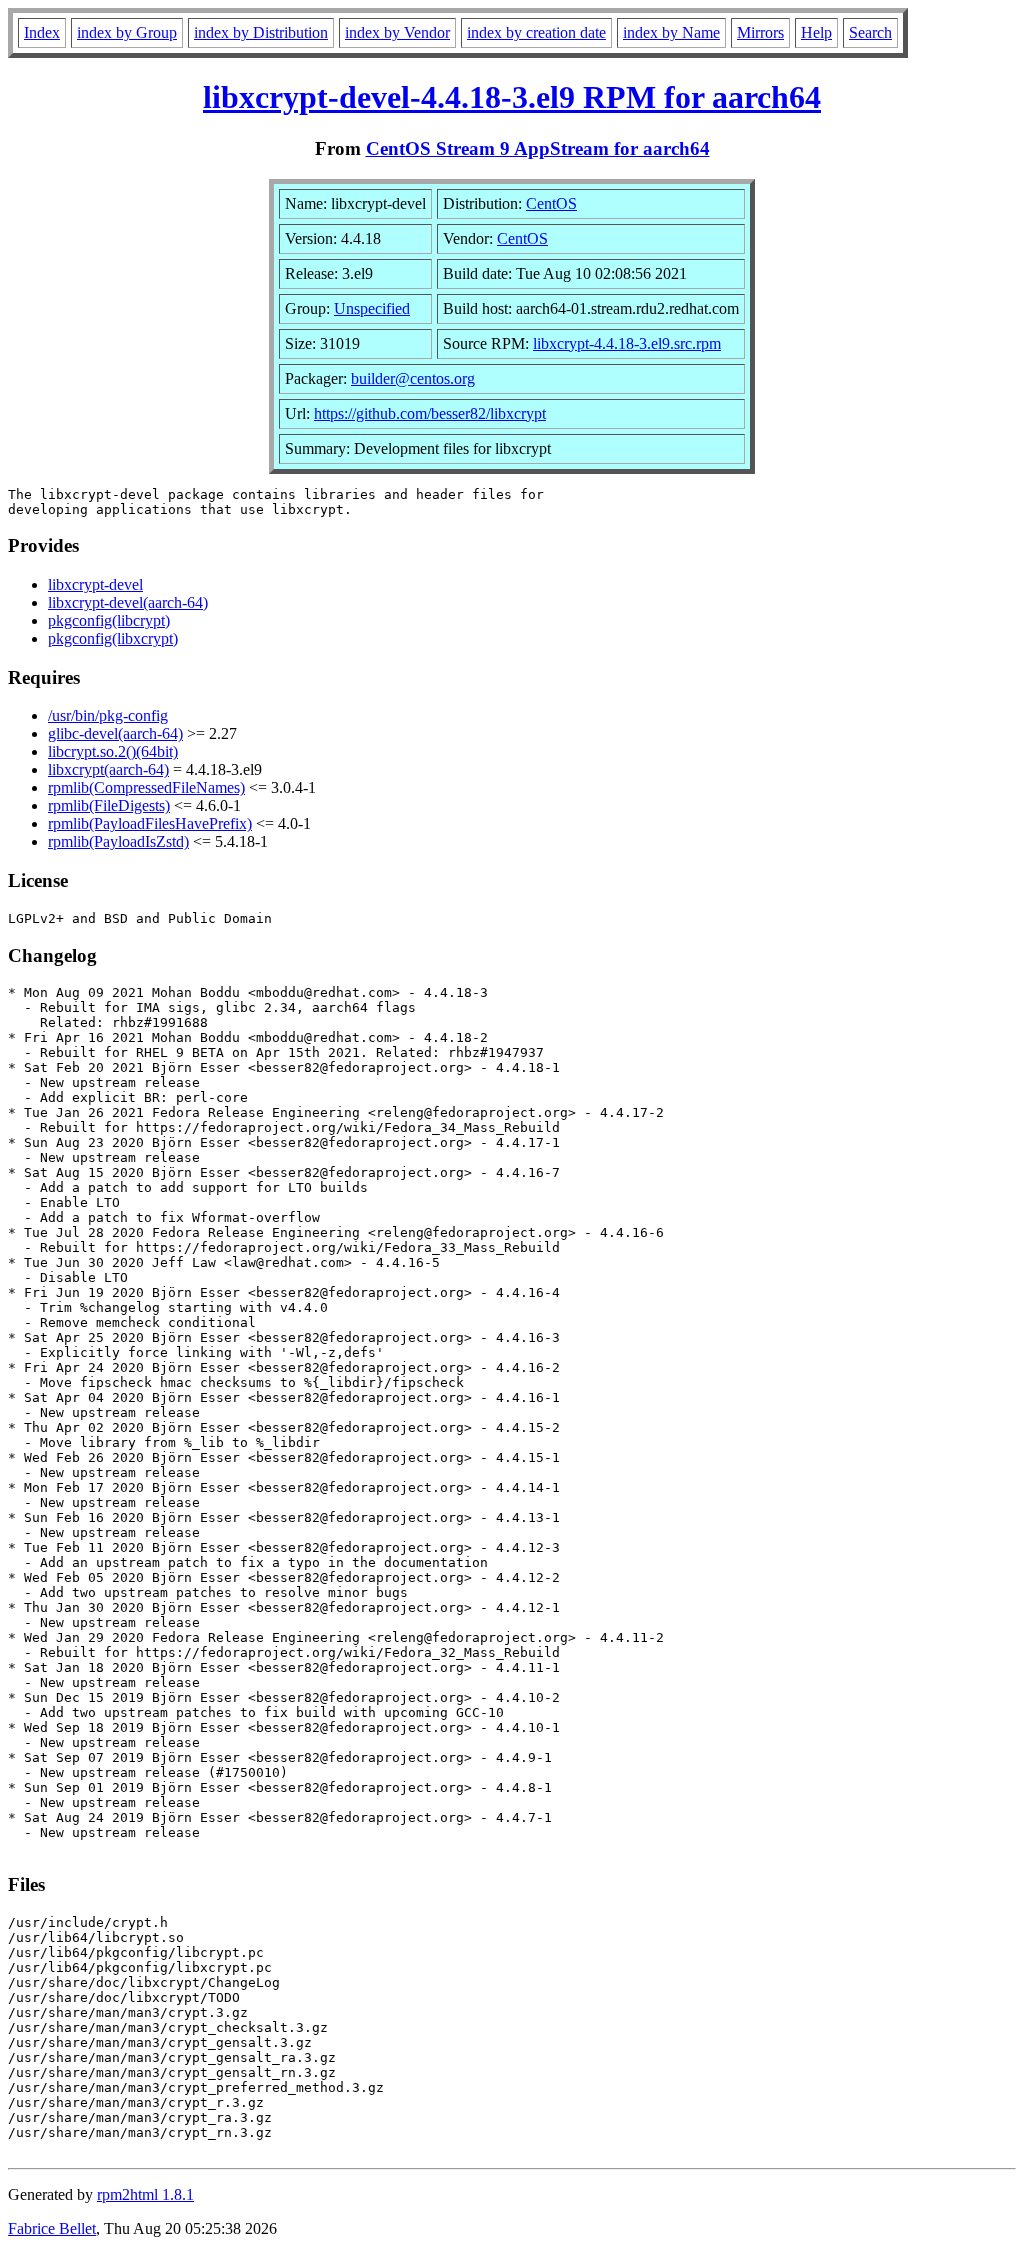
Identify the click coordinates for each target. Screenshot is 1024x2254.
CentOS (551, 203)
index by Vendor (397, 32)
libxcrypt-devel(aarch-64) (128, 602)
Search (870, 32)
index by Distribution (261, 32)
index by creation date (536, 32)
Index (42, 32)
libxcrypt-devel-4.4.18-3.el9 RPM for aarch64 (512, 97)
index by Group (127, 32)
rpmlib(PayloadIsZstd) (118, 841)
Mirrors (760, 32)
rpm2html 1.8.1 (145, 2194)
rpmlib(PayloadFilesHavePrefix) (150, 823)
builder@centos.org (413, 378)
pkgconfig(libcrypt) (109, 620)
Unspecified (372, 308)
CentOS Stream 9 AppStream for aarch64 (538, 148)
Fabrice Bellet (52, 2228)
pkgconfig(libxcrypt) (113, 638)
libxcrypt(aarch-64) (108, 769)
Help (816, 32)
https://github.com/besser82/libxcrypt (430, 413)
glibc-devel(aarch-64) (115, 733)
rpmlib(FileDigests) (109, 805)
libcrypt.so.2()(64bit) (113, 751)
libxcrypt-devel (95, 584)
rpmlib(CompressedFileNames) (146, 787)
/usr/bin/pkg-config (108, 715)
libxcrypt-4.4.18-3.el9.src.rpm (627, 343)
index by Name (671, 32)
